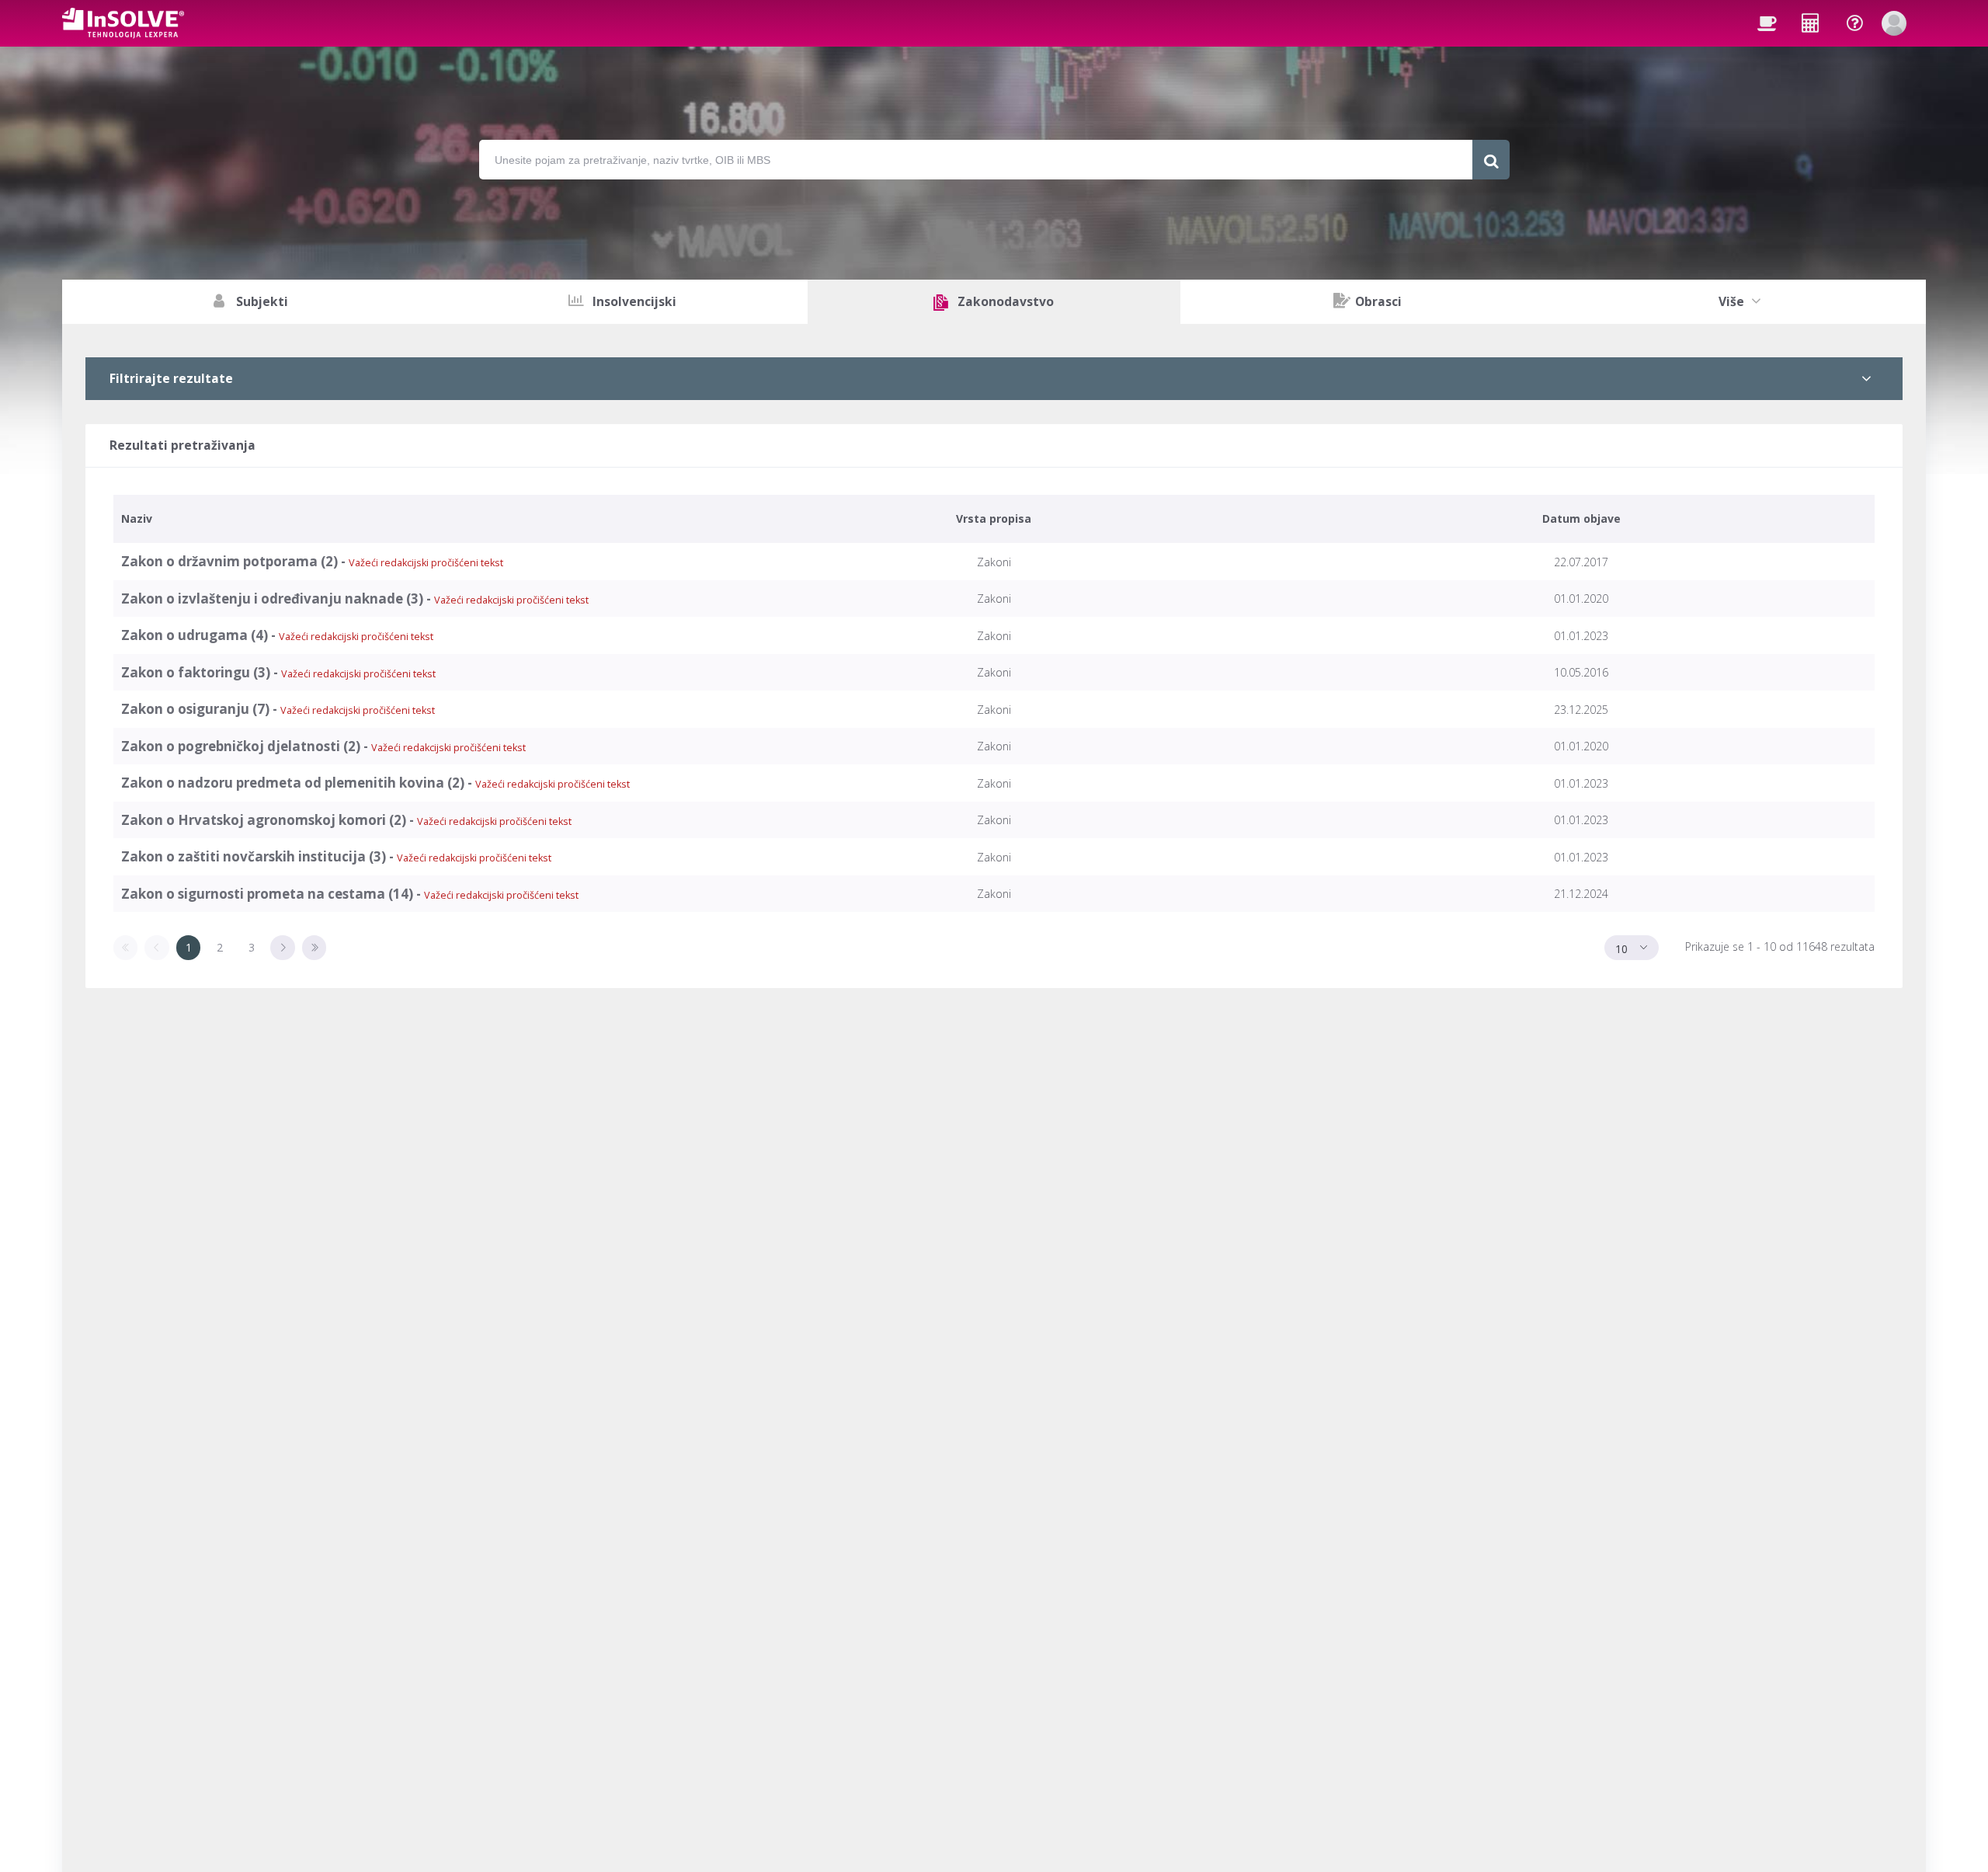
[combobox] (1632, 948)
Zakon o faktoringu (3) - (278, 672)
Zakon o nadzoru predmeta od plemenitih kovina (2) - (375, 783)
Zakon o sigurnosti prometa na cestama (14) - (350, 894)
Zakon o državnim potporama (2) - (312, 561)
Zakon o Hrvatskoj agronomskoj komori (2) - (346, 820)
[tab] (994, 379)
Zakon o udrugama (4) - (277, 635)
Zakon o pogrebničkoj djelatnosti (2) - (323, 746)
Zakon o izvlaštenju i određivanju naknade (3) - (355, 598)
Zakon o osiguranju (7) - (278, 709)
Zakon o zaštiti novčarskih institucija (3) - (336, 856)
